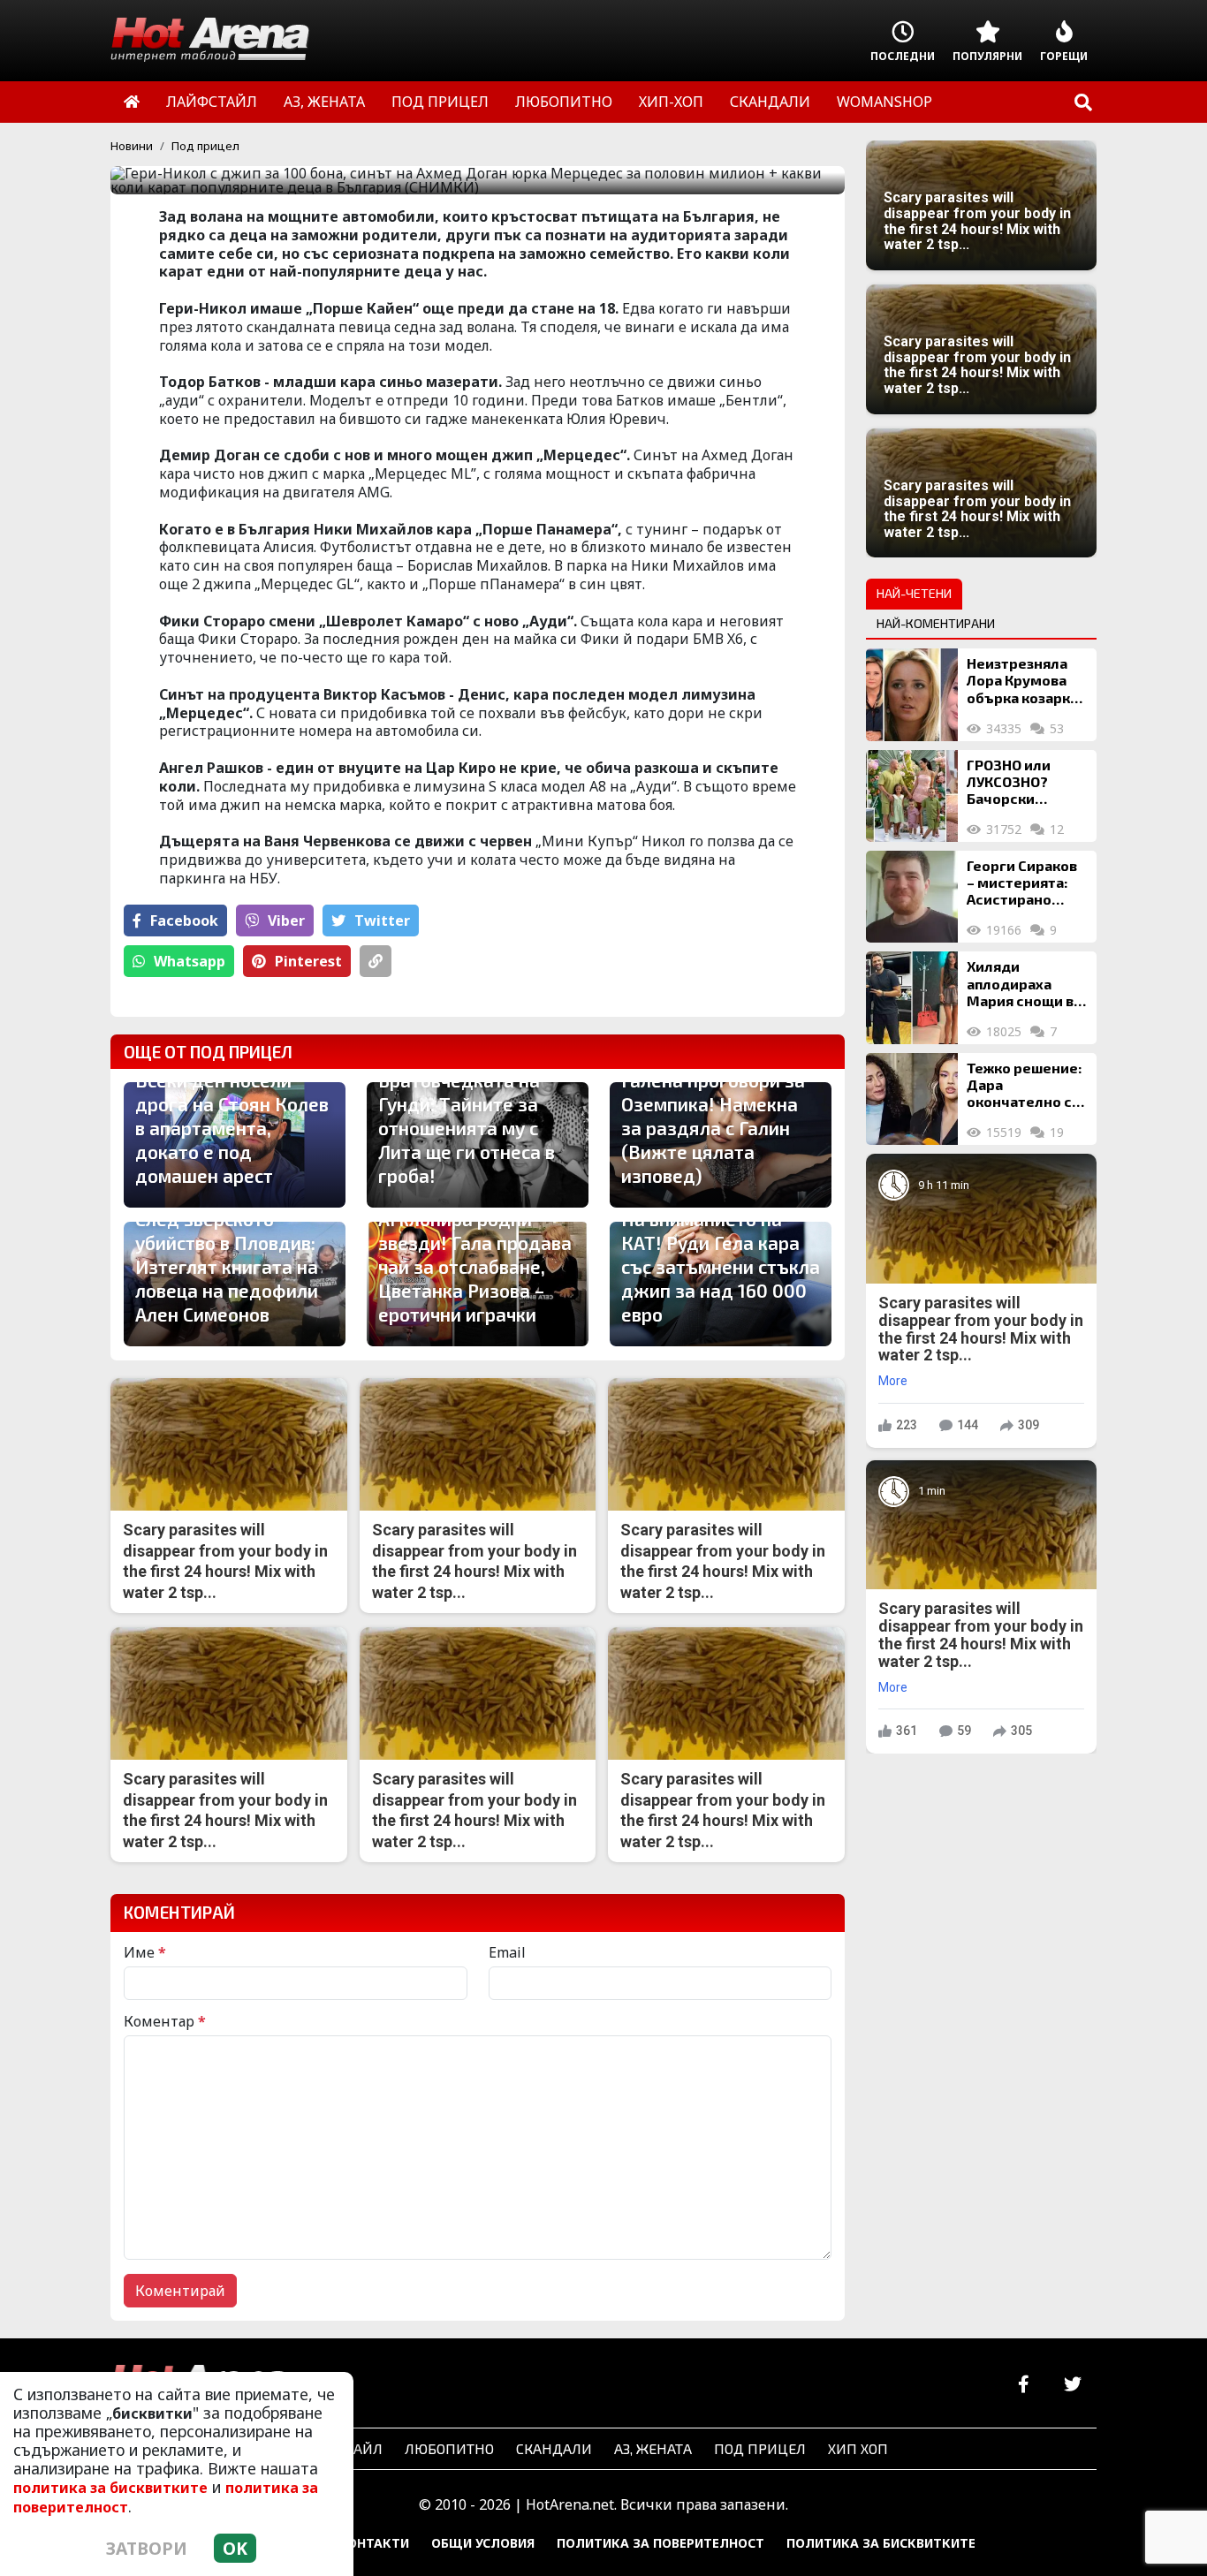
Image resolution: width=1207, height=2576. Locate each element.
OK (235, 2548)
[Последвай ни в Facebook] (1024, 2385)
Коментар (165, 2021)
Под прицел (205, 146)
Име (145, 1952)
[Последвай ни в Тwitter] (1072, 2385)
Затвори (147, 2548)
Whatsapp (190, 961)
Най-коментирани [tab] (936, 623)
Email (507, 1952)
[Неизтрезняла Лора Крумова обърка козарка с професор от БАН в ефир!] (912, 694)
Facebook (184, 921)
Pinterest (308, 961)
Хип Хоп (858, 2448)
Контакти (374, 2543)
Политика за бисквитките (881, 2543)
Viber (286, 921)
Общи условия (483, 2543)
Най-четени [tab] (914, 593)
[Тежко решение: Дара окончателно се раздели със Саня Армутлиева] (912, 1099)
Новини (132, 146)
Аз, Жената (653, 2448)
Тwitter (382, 921)
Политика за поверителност (660, 2543)
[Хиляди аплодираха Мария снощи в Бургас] (912, 997)
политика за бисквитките (110, 2488)
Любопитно (449, 2448)
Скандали (554, 2448)
